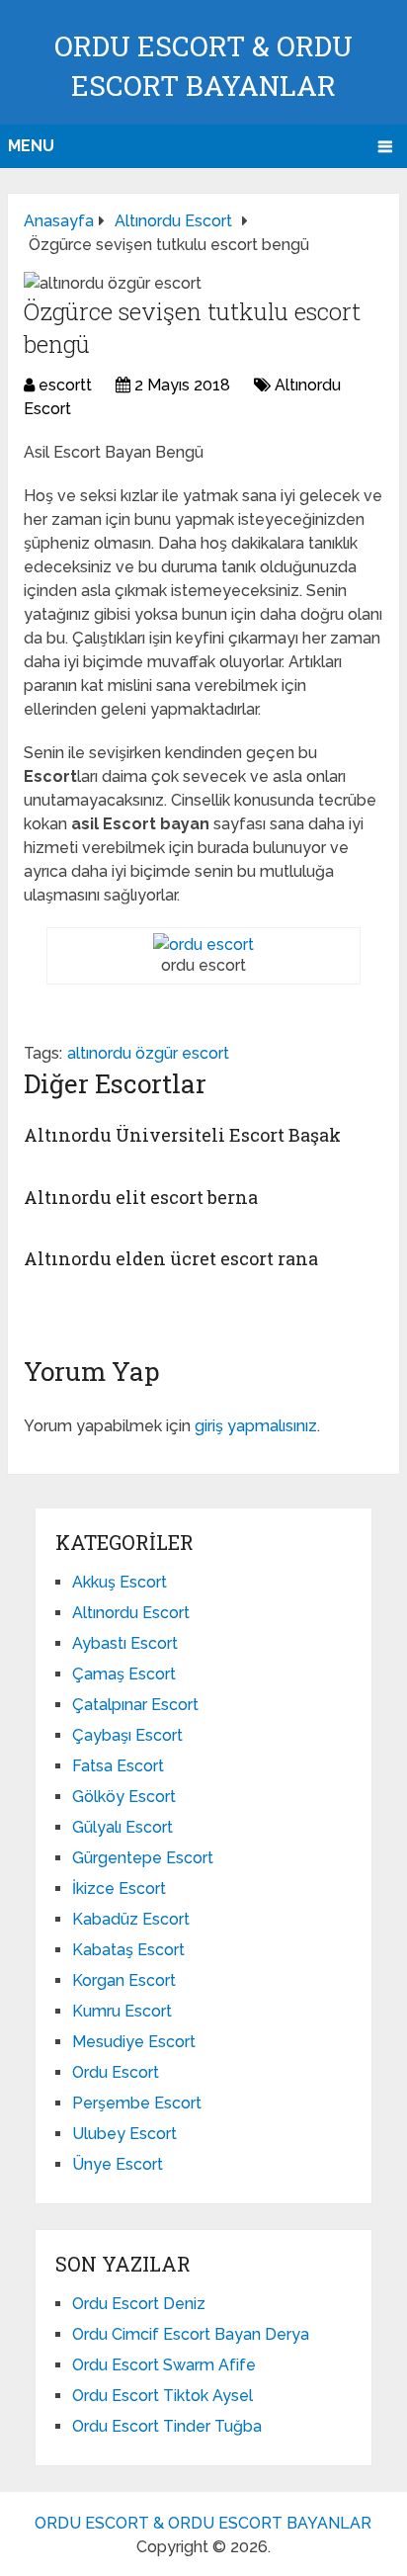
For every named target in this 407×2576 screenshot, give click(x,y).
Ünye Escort (118, 2164)
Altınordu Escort (131, 1613)
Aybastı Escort (125, 1643)
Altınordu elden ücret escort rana (171, 1258)
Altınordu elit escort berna (141, 1197)
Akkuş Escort (120, 1582)
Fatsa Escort (118, 1766)
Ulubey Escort (124, 2134)
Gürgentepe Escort (143, 1858)
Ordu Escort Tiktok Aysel (163, 2396)
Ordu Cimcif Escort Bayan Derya (191, 2334)
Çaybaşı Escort (127, 1735)
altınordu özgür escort (148, 1053)
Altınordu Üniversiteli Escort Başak (182, 1135)
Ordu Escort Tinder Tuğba (167, 2426)
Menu (31, 146)
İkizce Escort (119, 1889)
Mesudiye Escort (134, 2042)
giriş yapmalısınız (256, 1426)
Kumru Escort (122, 2011)
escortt (65, 385)
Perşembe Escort (137, 2103)
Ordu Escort (116, 2072)
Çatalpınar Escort (135, 1705)
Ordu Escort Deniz (139, 2304)
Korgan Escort (124, 1980)
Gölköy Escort (124, 1797)
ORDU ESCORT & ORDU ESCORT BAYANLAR (203, 2523)
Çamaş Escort (124, 1674)
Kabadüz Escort (131, 1919)
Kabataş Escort (128, 1950)
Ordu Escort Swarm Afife (164, 2365)
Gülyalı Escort (122, 1827)
